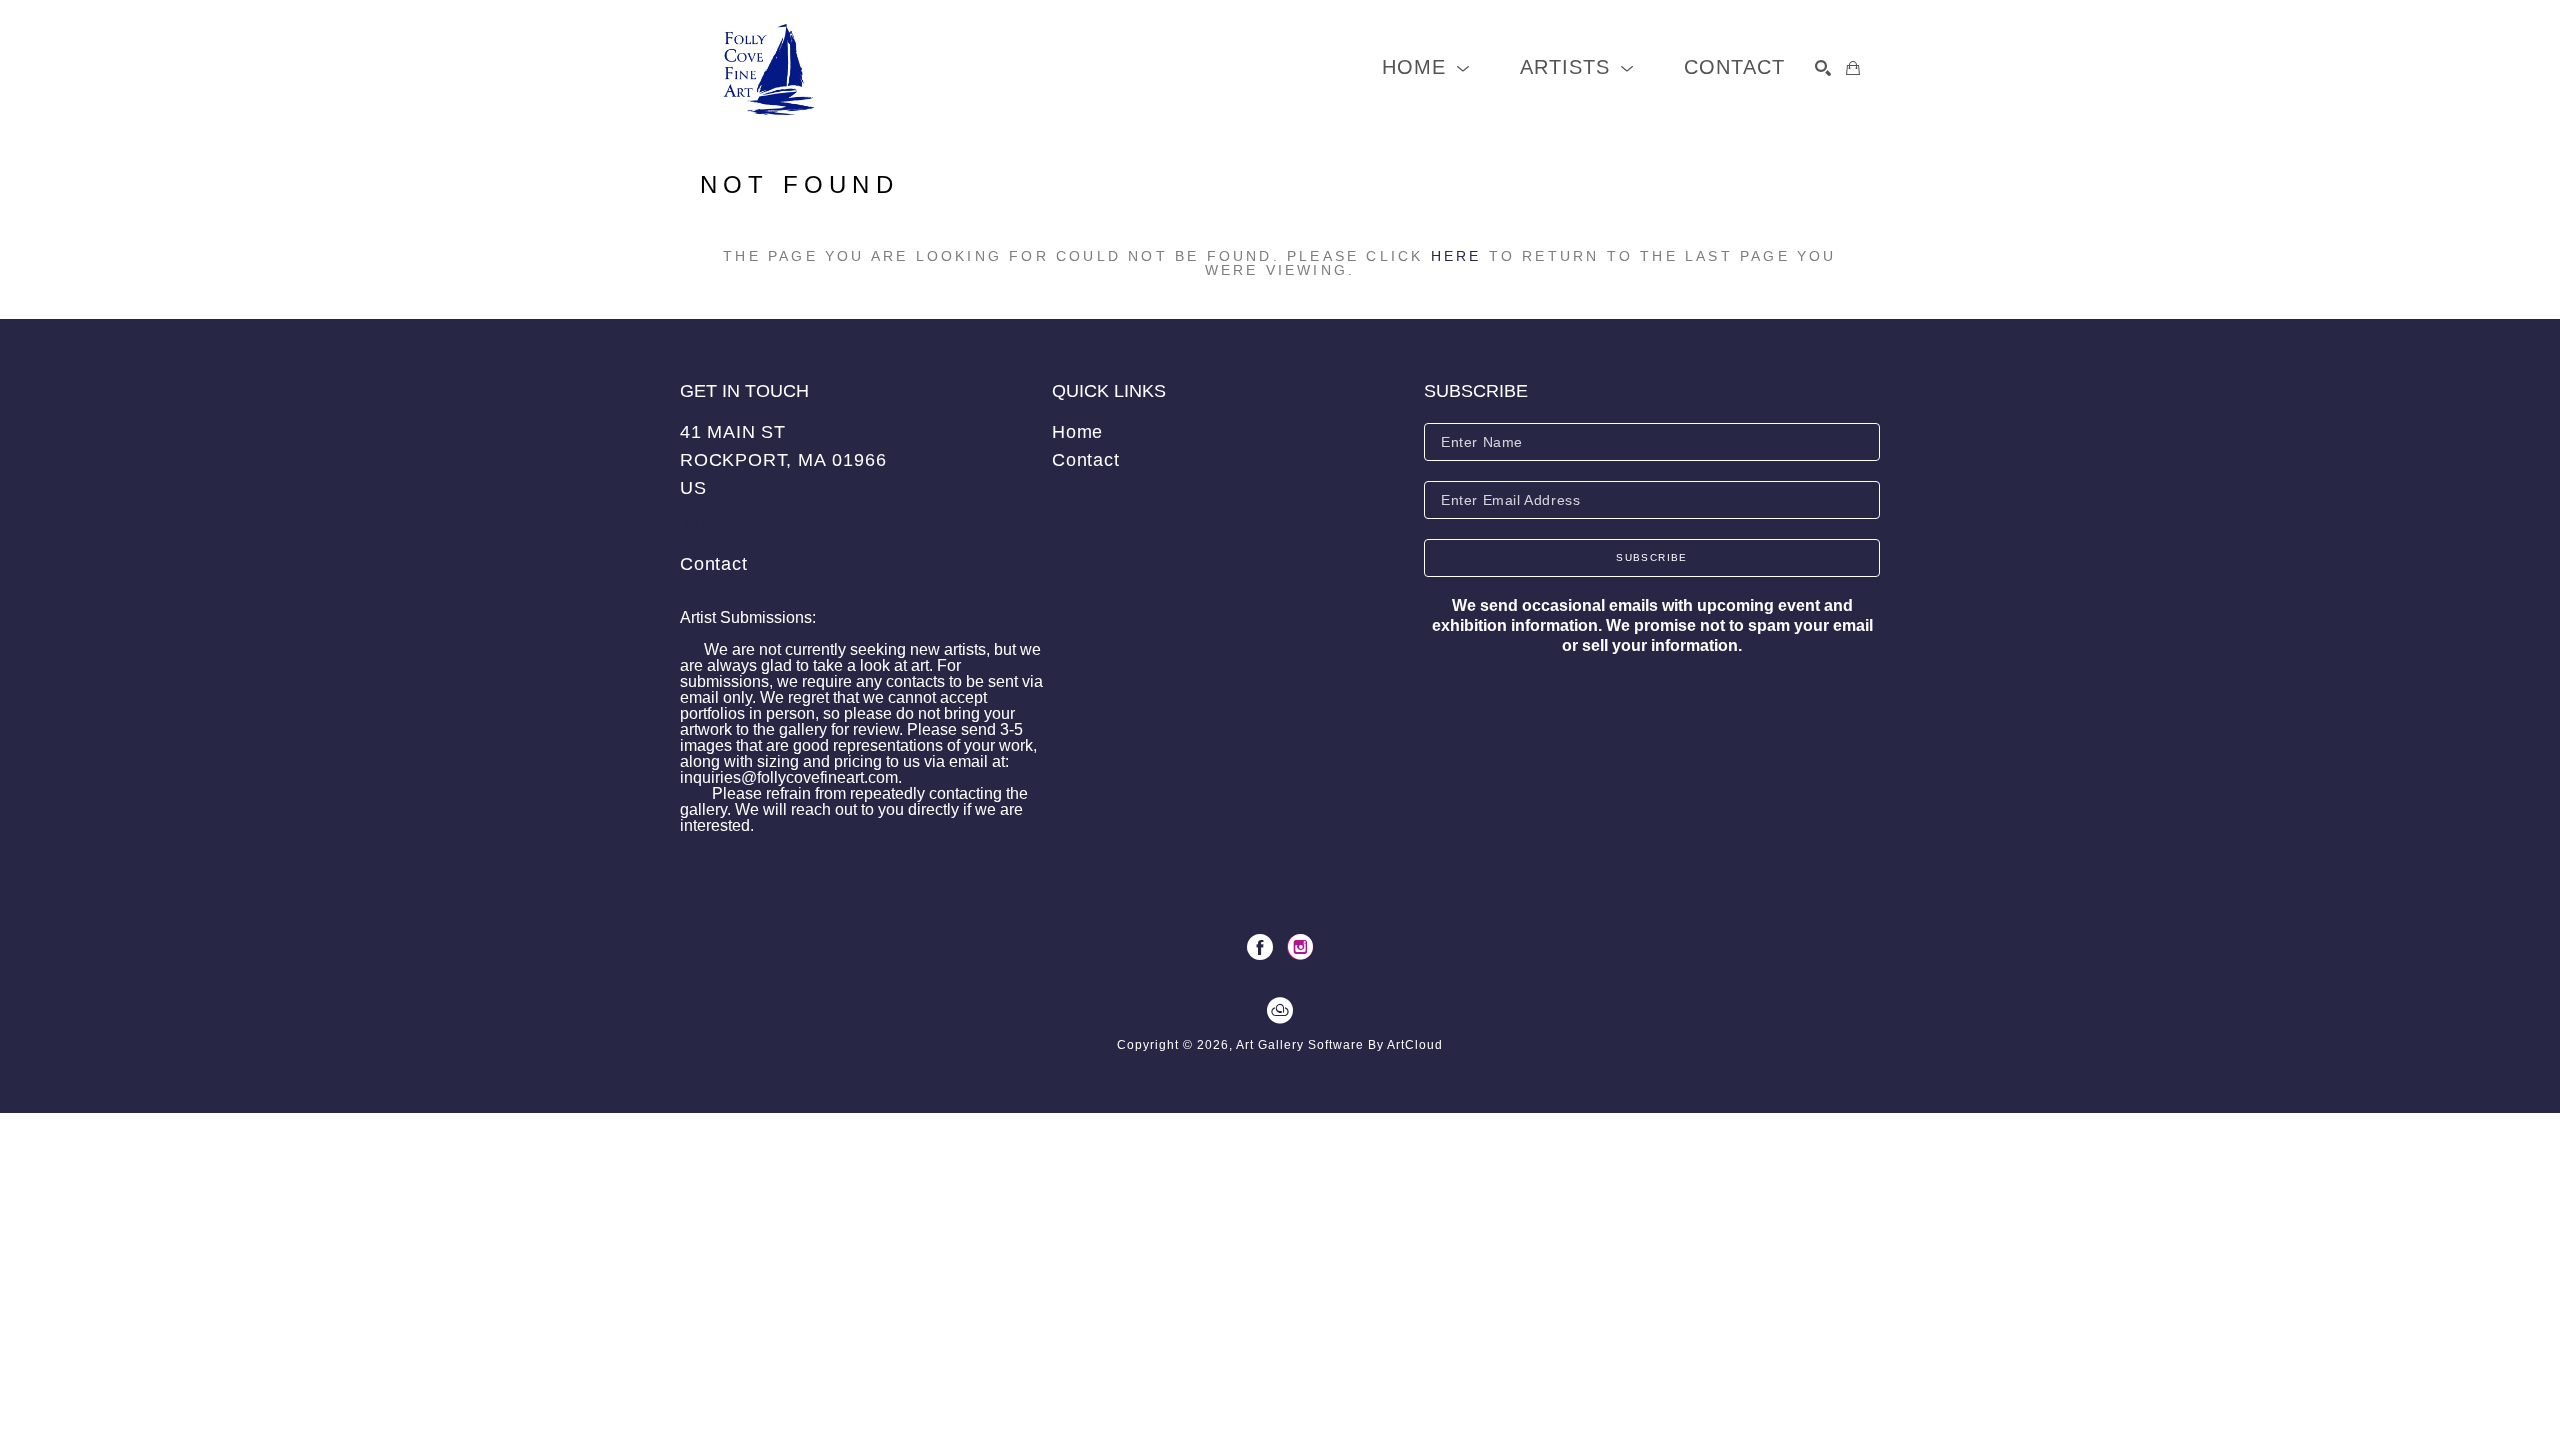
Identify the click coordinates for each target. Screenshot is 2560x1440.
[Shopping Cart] (1853, 68)
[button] (1426, 67)
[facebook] (1260, 947)
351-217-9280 (730, 525)
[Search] (1823, 68)
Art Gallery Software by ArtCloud (1339, 1045)
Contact (714, 564)
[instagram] (1300, 947)
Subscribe (1652, 557)
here (1456, 256)
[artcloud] (1280, 1011)
